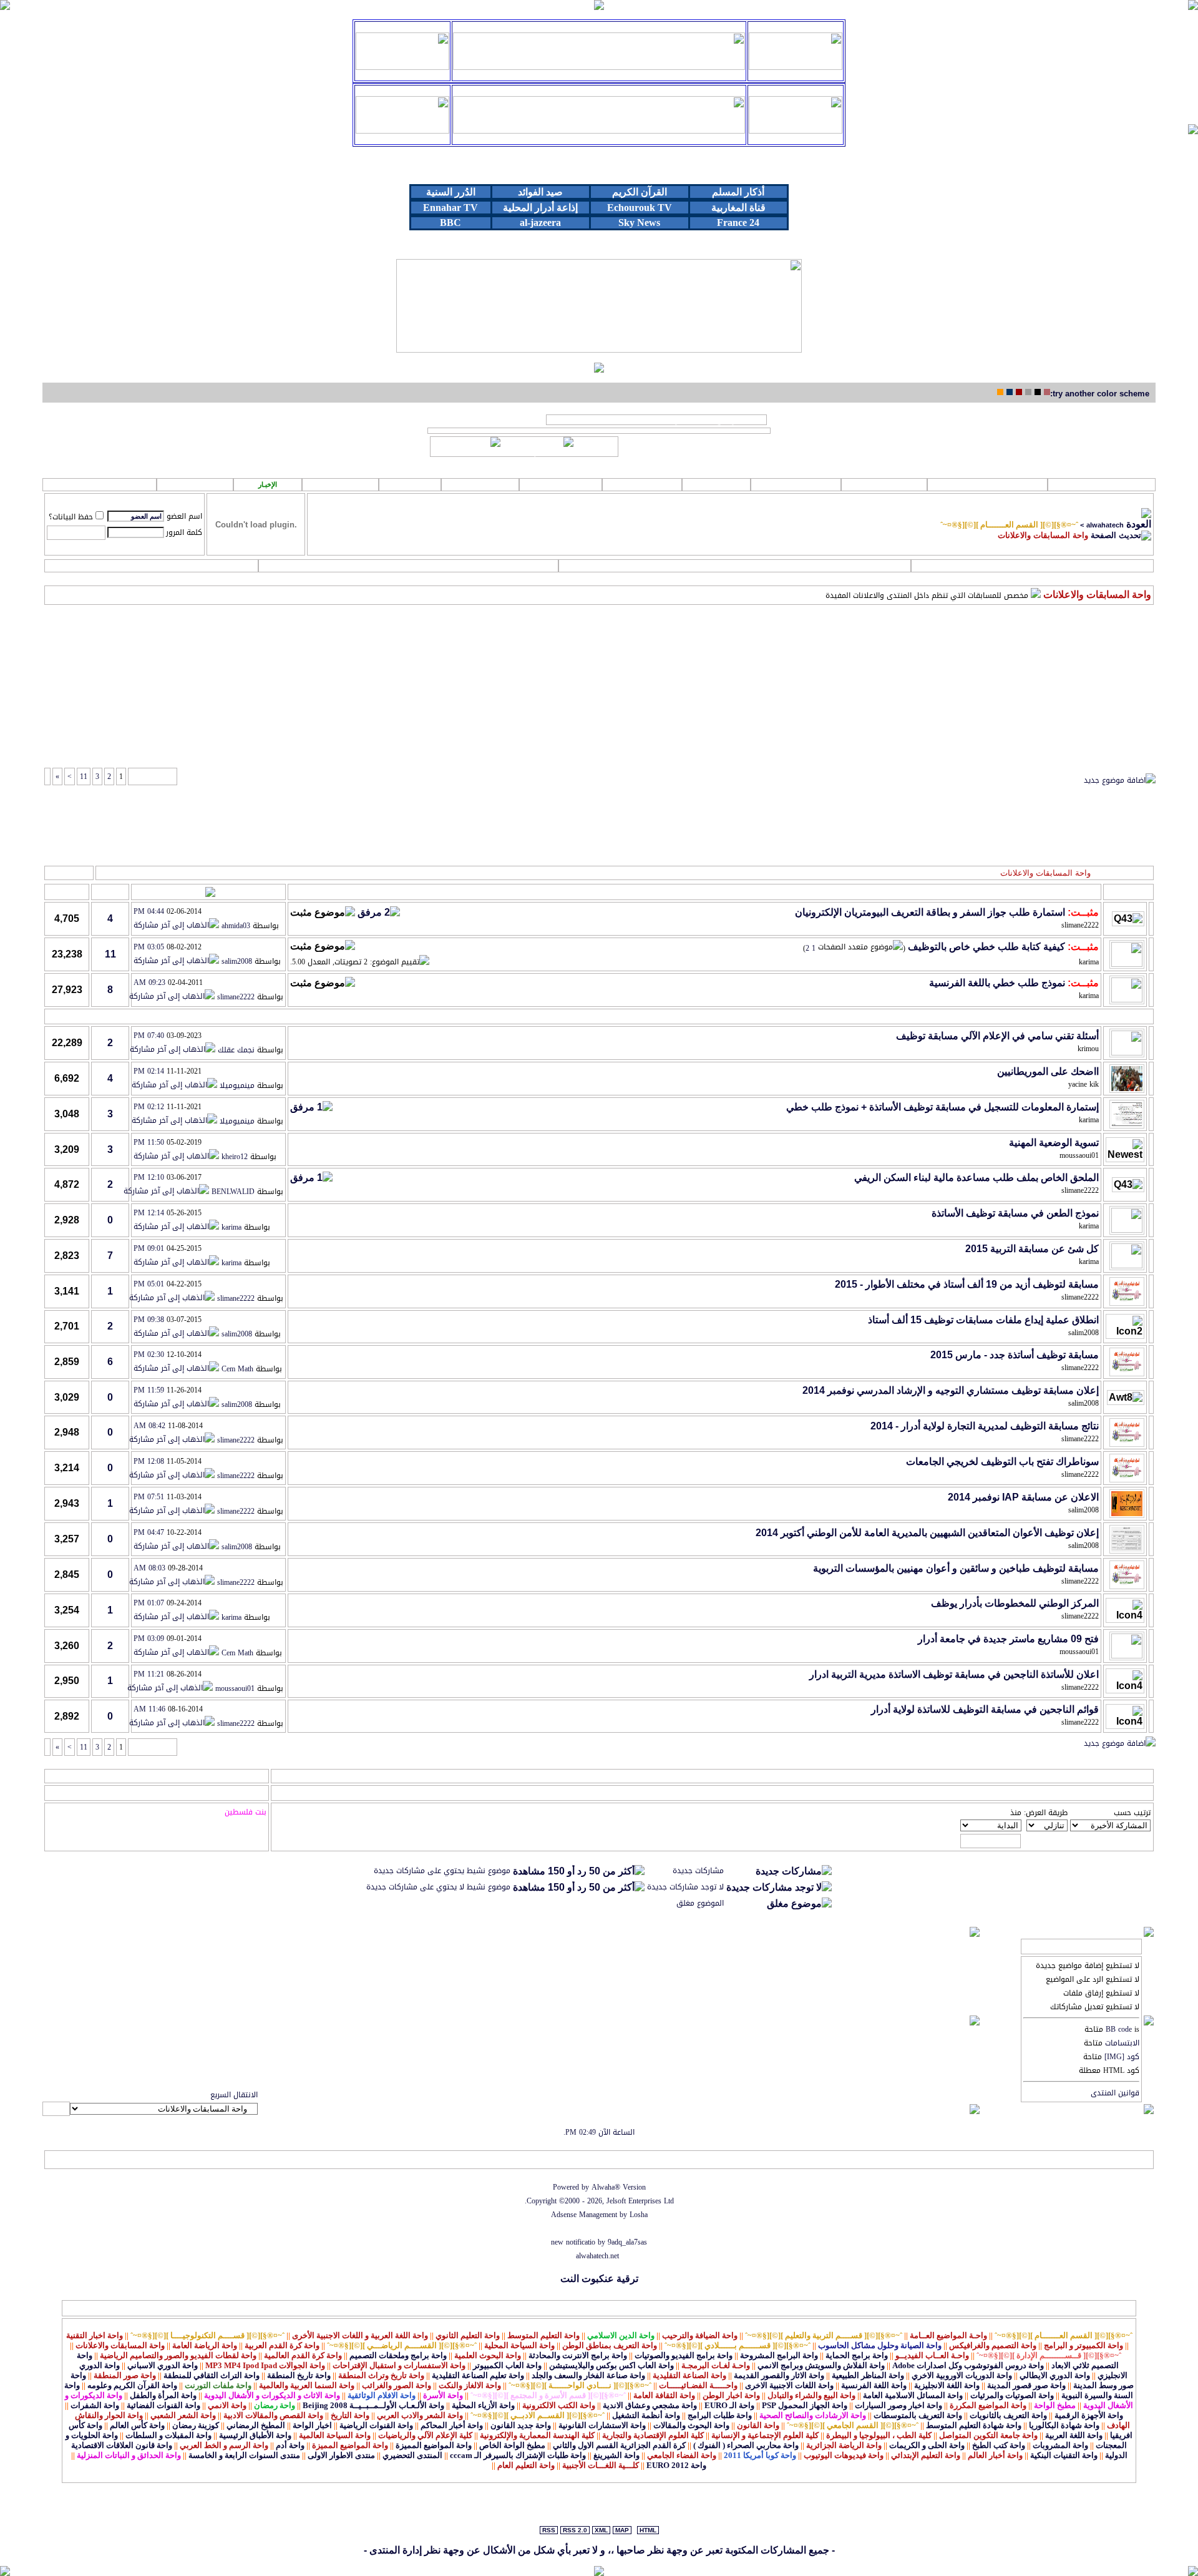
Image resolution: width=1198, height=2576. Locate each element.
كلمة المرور (184, 532)
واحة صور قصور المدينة (1026, 2385)
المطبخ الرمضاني (256, 2425)
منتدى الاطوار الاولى (341, 2455)
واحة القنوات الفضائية (163, 2405)
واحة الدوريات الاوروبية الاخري (962, 2375)
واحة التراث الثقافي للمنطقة (212, 2375)
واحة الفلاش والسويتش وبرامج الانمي (821, 2365)
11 (84, 776)
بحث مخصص (734, 566)
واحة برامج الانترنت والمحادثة (578, 2355)
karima (1089, 962)
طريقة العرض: (1046, 1813)
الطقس (340, 484)
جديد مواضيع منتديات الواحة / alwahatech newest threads (656, 420)
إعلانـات (480, 484)
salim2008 (237, 962)
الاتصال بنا (236, 2160)
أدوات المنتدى (70, 873)
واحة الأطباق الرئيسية (255, 2435)
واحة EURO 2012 (676, 2465)
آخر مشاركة (238, 892)
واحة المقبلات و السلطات (168, 2435)
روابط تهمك (1103, 484)
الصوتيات (884, 484)
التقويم (151, 566)
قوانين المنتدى (1115, 2093)
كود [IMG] (1122, 2057)
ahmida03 (236, 926)
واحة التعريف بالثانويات (1008, 2415)
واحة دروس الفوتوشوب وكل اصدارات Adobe (968, 2365)
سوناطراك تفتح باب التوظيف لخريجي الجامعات (1002, 1462)
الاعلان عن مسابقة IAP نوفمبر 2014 (1023, 1497)
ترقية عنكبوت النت (599, 2279)
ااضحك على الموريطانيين (1048, 1071)
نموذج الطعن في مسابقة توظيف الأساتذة (1015, 1213)
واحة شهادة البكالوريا (1064, 2425)
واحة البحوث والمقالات (691, 2425)
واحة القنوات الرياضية (376, 2425)
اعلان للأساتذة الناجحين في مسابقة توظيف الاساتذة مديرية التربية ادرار (954, 1674)
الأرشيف (144, 2160)
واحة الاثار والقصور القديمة (779, 2375)
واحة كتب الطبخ (999, 2445)
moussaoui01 (1079, 1155)
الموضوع (1083, 892)
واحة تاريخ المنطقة (299, 2375)
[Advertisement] (599, 644)
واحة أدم (290, 2445)
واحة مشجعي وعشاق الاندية (650, 2405)
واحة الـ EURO (729, 2405)
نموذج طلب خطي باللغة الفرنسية (997, 983)
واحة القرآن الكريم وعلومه (132, 2385)
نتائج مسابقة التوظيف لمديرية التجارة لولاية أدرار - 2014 (985, 1426)
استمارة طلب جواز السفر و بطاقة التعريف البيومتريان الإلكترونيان (930, 912)
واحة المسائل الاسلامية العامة (913, 2395)
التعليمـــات (408, 566)
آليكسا (58, 2160)
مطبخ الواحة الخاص (512, 2445)
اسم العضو (184, 516)
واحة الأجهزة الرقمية (1089, 2415)
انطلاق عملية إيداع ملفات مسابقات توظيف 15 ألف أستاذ (983, 1320)
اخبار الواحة (312, 2425)
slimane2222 (1080, 925)
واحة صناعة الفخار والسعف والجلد (588, 2375)
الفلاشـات (796, 484)
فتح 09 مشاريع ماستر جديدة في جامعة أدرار (1008, 1639)
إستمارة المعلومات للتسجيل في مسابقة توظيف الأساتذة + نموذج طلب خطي (942, 1107)
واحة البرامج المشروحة (779, 2355)
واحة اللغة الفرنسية (874, 2385)
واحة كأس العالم (137, 2425)
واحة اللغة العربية (1074, 2435)
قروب (410, 484)
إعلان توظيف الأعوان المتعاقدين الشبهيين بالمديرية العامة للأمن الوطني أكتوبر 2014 (927, 1533)
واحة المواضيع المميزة (434, 2445)
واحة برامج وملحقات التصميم (398, 2355)
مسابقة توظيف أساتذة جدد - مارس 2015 (1015, 1355)
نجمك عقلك (236, 1050)
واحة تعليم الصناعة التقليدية (478, 2375)
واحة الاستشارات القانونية (602, 2425)
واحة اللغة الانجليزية (947, 2385)
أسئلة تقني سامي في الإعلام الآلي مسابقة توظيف (997, 1036)
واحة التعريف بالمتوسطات (918, 2415)
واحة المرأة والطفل (163, 2395)
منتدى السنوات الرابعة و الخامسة (244, 2455)
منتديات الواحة (188, 2160)
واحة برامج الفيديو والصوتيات (684, 2355)
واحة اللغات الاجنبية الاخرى (789, 2385)
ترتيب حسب (1132, 1813)
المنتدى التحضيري (412, 2455)
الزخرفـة (561, 484)
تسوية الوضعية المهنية (1054, 1143)
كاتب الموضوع (1035, 892)
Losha (639, 2215)
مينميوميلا (237, 1086)
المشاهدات (67, 892)
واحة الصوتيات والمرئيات (1012, 2395)
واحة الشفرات (95, 2405)
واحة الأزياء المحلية (483, 2405)
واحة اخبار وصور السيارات (898, 2405)
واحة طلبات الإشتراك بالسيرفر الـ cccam (518, 2455)
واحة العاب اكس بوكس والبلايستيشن (611, 2365)
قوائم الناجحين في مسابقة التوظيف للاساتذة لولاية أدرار (985, 1709)
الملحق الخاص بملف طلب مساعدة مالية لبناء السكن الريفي (976, 1178)
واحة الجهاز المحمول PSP (805, 2405)
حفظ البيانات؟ (71, 517)
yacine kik (1084, 1084)
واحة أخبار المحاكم (452, 2425)
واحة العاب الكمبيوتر (507, 2365)
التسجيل (1032, 566)
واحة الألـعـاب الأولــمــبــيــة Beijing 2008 (373, 2405)
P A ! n (195, 485)
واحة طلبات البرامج (720, 2415)
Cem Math (237, 1369)
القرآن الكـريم (987, 484)
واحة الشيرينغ (616, 2455)
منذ (1016, 1813)
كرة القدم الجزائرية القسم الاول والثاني (619, 2445)
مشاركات (110, 892)
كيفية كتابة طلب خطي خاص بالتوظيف (986, 947)
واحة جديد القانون (521, 2425)
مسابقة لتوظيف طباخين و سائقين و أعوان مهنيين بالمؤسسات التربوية (956, 1568)
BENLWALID (233, 1192)
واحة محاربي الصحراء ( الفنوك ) (746, 2445)
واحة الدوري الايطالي (1055, 2375)
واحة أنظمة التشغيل (646, 2415)
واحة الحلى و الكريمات (927, 2445)
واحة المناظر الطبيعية (868, 2375)
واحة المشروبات (1060, 2445)
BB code (1119, 2029)
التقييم (302, 892)
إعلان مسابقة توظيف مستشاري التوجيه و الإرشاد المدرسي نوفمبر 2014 (951, 1390)
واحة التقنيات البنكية (1064, 2455)
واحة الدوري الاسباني (163, 2365)
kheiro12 (235, 1157)
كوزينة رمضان (196, 2425)
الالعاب (716, 484)
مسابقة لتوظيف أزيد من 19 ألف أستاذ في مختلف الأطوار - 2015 (967, 1284)
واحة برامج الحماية (857, 2355)
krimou (1088, 1049)
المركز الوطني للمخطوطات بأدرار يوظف (1015, 1603)
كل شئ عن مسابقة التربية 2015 (1032, 1249)
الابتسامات (1122, 2043)
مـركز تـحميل (100, 484)
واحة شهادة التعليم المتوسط (974, 2425)
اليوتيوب (642, 484)
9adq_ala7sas (627, 2242)
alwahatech (1105, 525)
